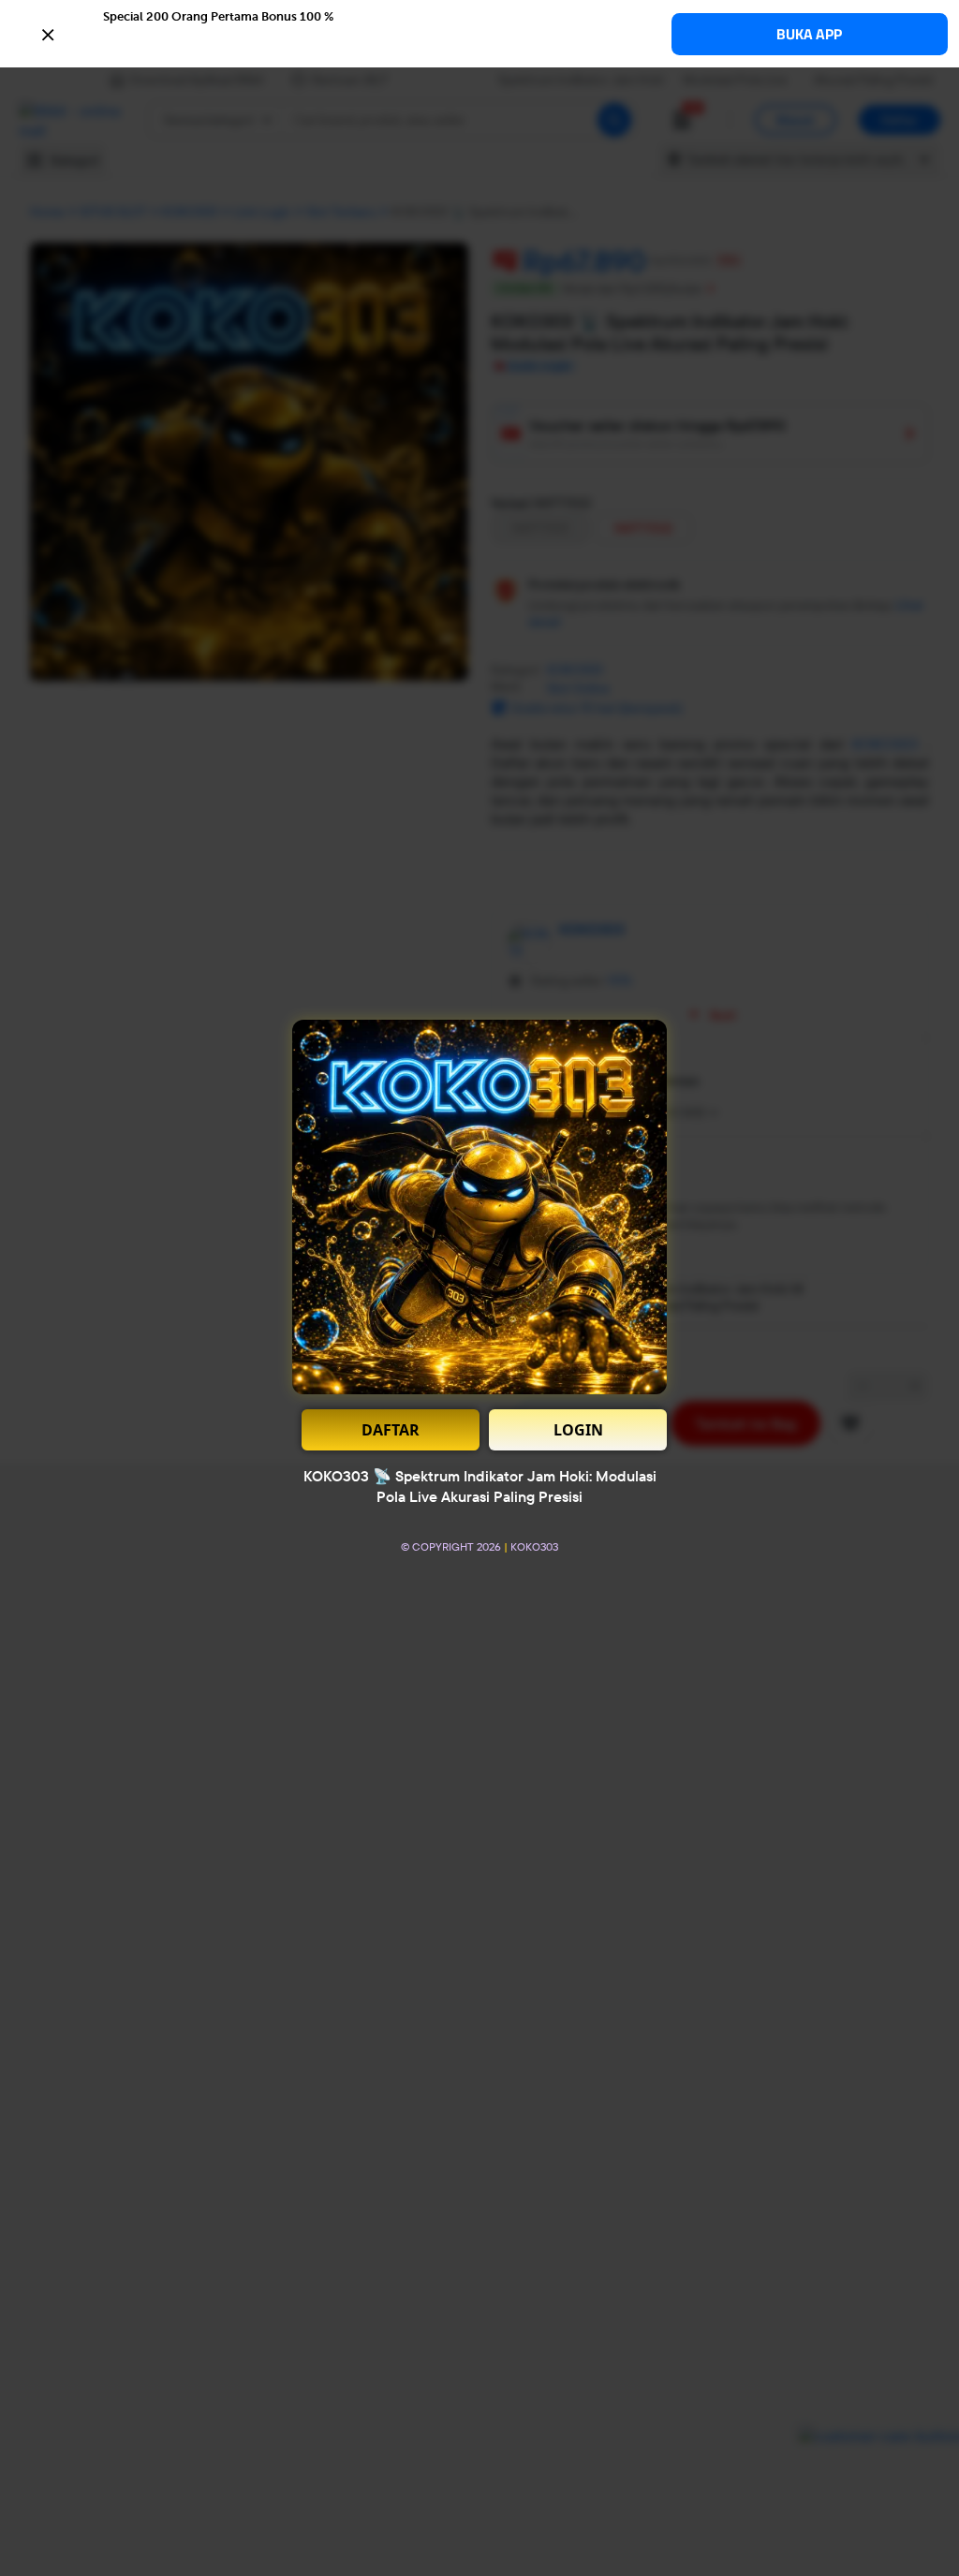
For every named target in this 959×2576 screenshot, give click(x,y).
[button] (479, 33)
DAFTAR (391, 1430)
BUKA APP (809, 34)
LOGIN (578, 1430)
